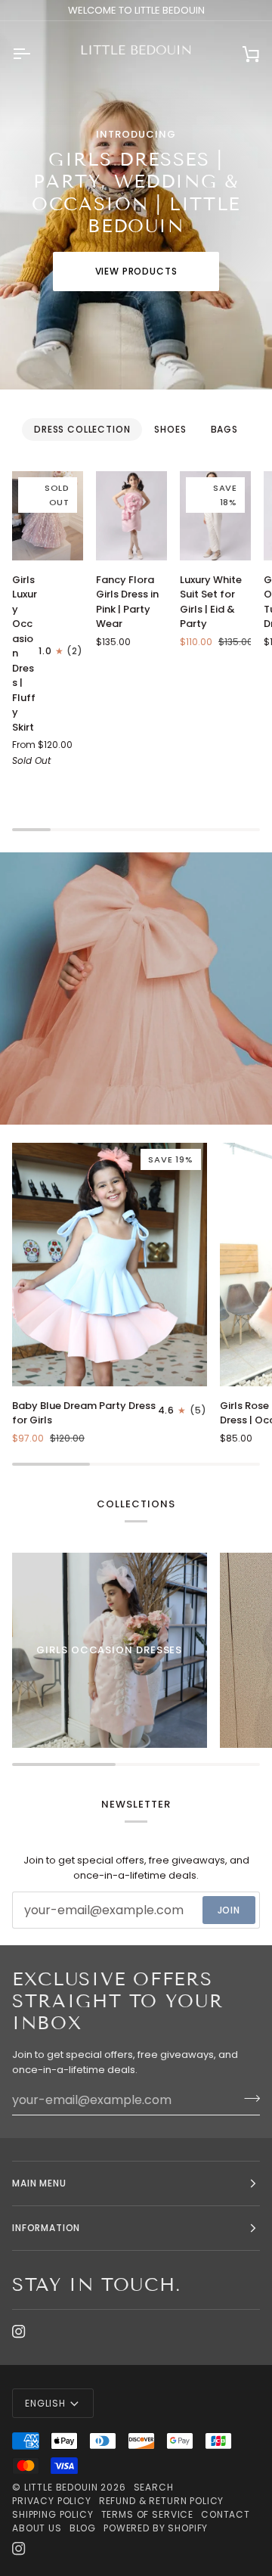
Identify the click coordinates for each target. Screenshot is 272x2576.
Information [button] (46, 2228)
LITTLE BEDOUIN (61, 2487)
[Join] (247, 2098)
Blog (83, 2528)
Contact (226, 2514)
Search (154, 2487)
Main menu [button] (39, 2183)
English (45, 2403)
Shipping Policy (53, 2514)
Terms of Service (147, 2514)
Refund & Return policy (161, 2501)
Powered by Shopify (156, 2528)
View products (136, 271)
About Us (37, 2528)
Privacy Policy (52, 2501)
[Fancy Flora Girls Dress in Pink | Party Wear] (131, 515)
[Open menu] (35, 54)
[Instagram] (19, 2332)
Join (229, 1910)
